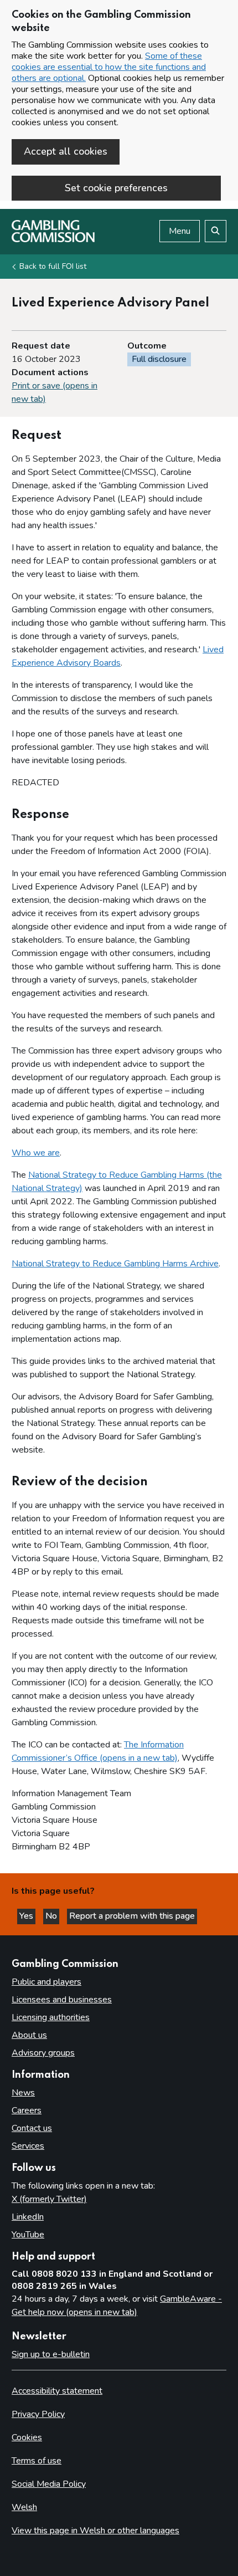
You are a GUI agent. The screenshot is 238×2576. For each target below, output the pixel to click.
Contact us (32, 2128)
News (23, 2093)
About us (29, 2035)
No (52, 1916)
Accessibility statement (57, 2391)
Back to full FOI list (53, 266)
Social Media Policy (49, 2484)
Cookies (27, 2437)
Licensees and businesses (62, 2000)
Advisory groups (43, 2053)
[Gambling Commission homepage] (53, 239)
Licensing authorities (51, 2017)
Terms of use (37, 2461)
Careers (27, 2110)
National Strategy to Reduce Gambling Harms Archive (115, 1264)
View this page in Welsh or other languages (95, 2531)
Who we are (36, 1153)
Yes (27, 1916)
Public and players (46, 1982)
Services (28, 2146)
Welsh (24, 2507)
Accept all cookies (66, 151)
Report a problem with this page (132, 1916)
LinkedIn (28, 2217)
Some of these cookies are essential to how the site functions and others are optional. (109, 67)
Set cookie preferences (116, 188)
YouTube (28, 2235)
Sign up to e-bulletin (51, 2354)
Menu (180, 231)
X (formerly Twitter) (49, 2199)
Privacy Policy (38, 2414)
